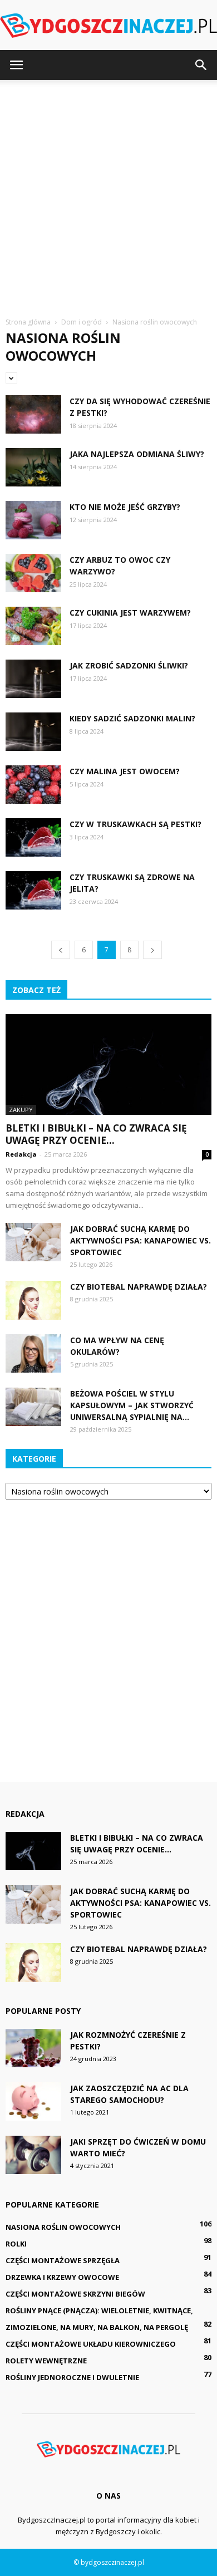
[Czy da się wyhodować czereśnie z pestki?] (33, 414)
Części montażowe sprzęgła (63, 2260)
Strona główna (28, 322)
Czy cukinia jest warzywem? (130, 613)
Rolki (16, 2244)
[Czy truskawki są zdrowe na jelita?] (33, 890)
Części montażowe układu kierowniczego (91, 2344)
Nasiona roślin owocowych (63, 2227)
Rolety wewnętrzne (46, 2361)
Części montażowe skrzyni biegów (75, 2294)
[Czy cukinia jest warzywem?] (33, 626)
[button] (201, 65)
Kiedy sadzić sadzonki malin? (132, 718)
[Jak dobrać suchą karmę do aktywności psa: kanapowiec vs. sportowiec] (33, 1242)
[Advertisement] (108, 194)
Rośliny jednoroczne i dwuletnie (72, 2377)
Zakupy (21, 1110)
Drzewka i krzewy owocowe (62, 2277)
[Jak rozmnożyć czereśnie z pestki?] (33, 2048)
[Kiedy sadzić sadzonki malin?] (33, 732)
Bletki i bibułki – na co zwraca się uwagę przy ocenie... (96, 1134)
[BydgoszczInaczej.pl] (108, 26)
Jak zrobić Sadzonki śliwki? (129, 665)
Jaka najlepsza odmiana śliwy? (137, 454)
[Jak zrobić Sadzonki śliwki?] (33, 679)
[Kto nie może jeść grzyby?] (33, 520)
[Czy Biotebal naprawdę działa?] (33, 1300)
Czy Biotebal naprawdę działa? (139, 1287)
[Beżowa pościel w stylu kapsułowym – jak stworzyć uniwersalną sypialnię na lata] (33, 1407)
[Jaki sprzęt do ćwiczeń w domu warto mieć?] (33, 2155)
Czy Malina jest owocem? (125, 771)
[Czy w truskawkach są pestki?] (33, 837)
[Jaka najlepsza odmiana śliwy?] (33, 467)
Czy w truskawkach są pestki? (135, 824)
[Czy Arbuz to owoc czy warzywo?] (33, 573)
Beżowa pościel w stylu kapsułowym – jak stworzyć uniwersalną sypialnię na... (132, 1405)
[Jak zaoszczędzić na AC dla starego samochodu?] (33, 2101)
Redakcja (21, 1154)
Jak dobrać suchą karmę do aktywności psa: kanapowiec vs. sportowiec (140, 1240)
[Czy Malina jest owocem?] (33, 785)
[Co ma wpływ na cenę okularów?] (33, 1353)
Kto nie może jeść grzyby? (125, 507)
